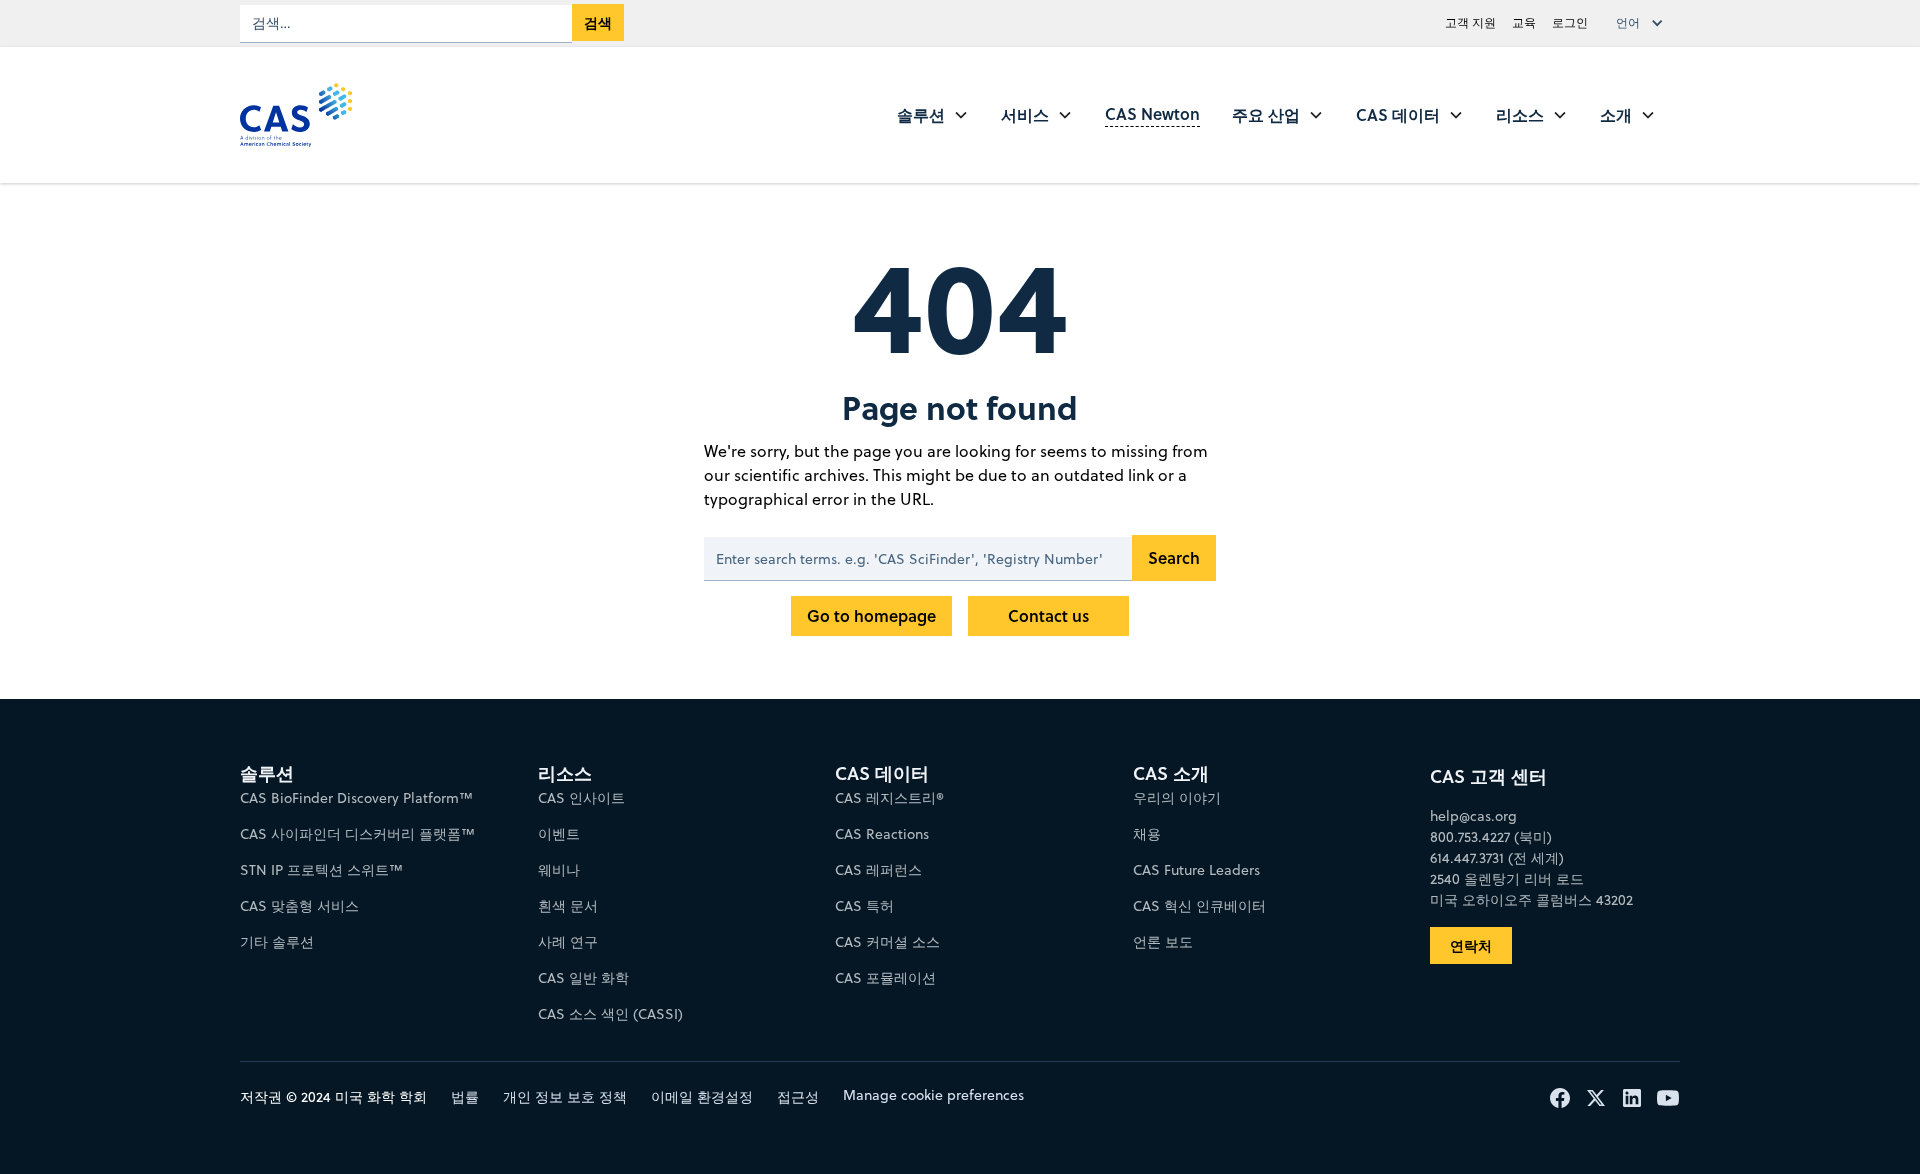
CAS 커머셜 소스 (887, 942)
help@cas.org (1473, 816)
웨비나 (559, 870)
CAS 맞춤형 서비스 (299, 906)
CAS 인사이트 (581, 798)
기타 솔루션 (277, 942)
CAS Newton (1152, 113)
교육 (1524, 22)
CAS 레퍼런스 (878, 870)
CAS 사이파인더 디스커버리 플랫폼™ (357, 834)
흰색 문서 (568, 906)
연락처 (1471, 945)
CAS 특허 (864, 906)
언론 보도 (1163, 942)
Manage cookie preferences (933, 1095)
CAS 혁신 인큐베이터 (1199, 906)
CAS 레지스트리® (889, 798)
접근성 (798, 1097)
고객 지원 (1470, 22)
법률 (465, 1097)
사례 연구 (568, 942)
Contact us (1048, 615)
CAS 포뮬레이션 (885, 978)
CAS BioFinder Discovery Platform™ (356, 798)
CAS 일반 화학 (583, 978)
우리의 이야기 (1177, 798)
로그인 (1570, 22)
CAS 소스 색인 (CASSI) (610, 1014)
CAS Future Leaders (1196, 870)
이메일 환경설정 (702, 1097)
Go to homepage (871, 615)
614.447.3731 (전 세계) (1497, 858)
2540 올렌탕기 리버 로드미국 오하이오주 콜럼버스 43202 (1531, 889)
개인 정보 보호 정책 (565, 1097)
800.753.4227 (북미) (1491, 837)
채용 (1147, 834)
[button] (1644, 23)
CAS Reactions (882, 834)
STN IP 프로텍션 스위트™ (321, 870)
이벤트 (559, 834)
